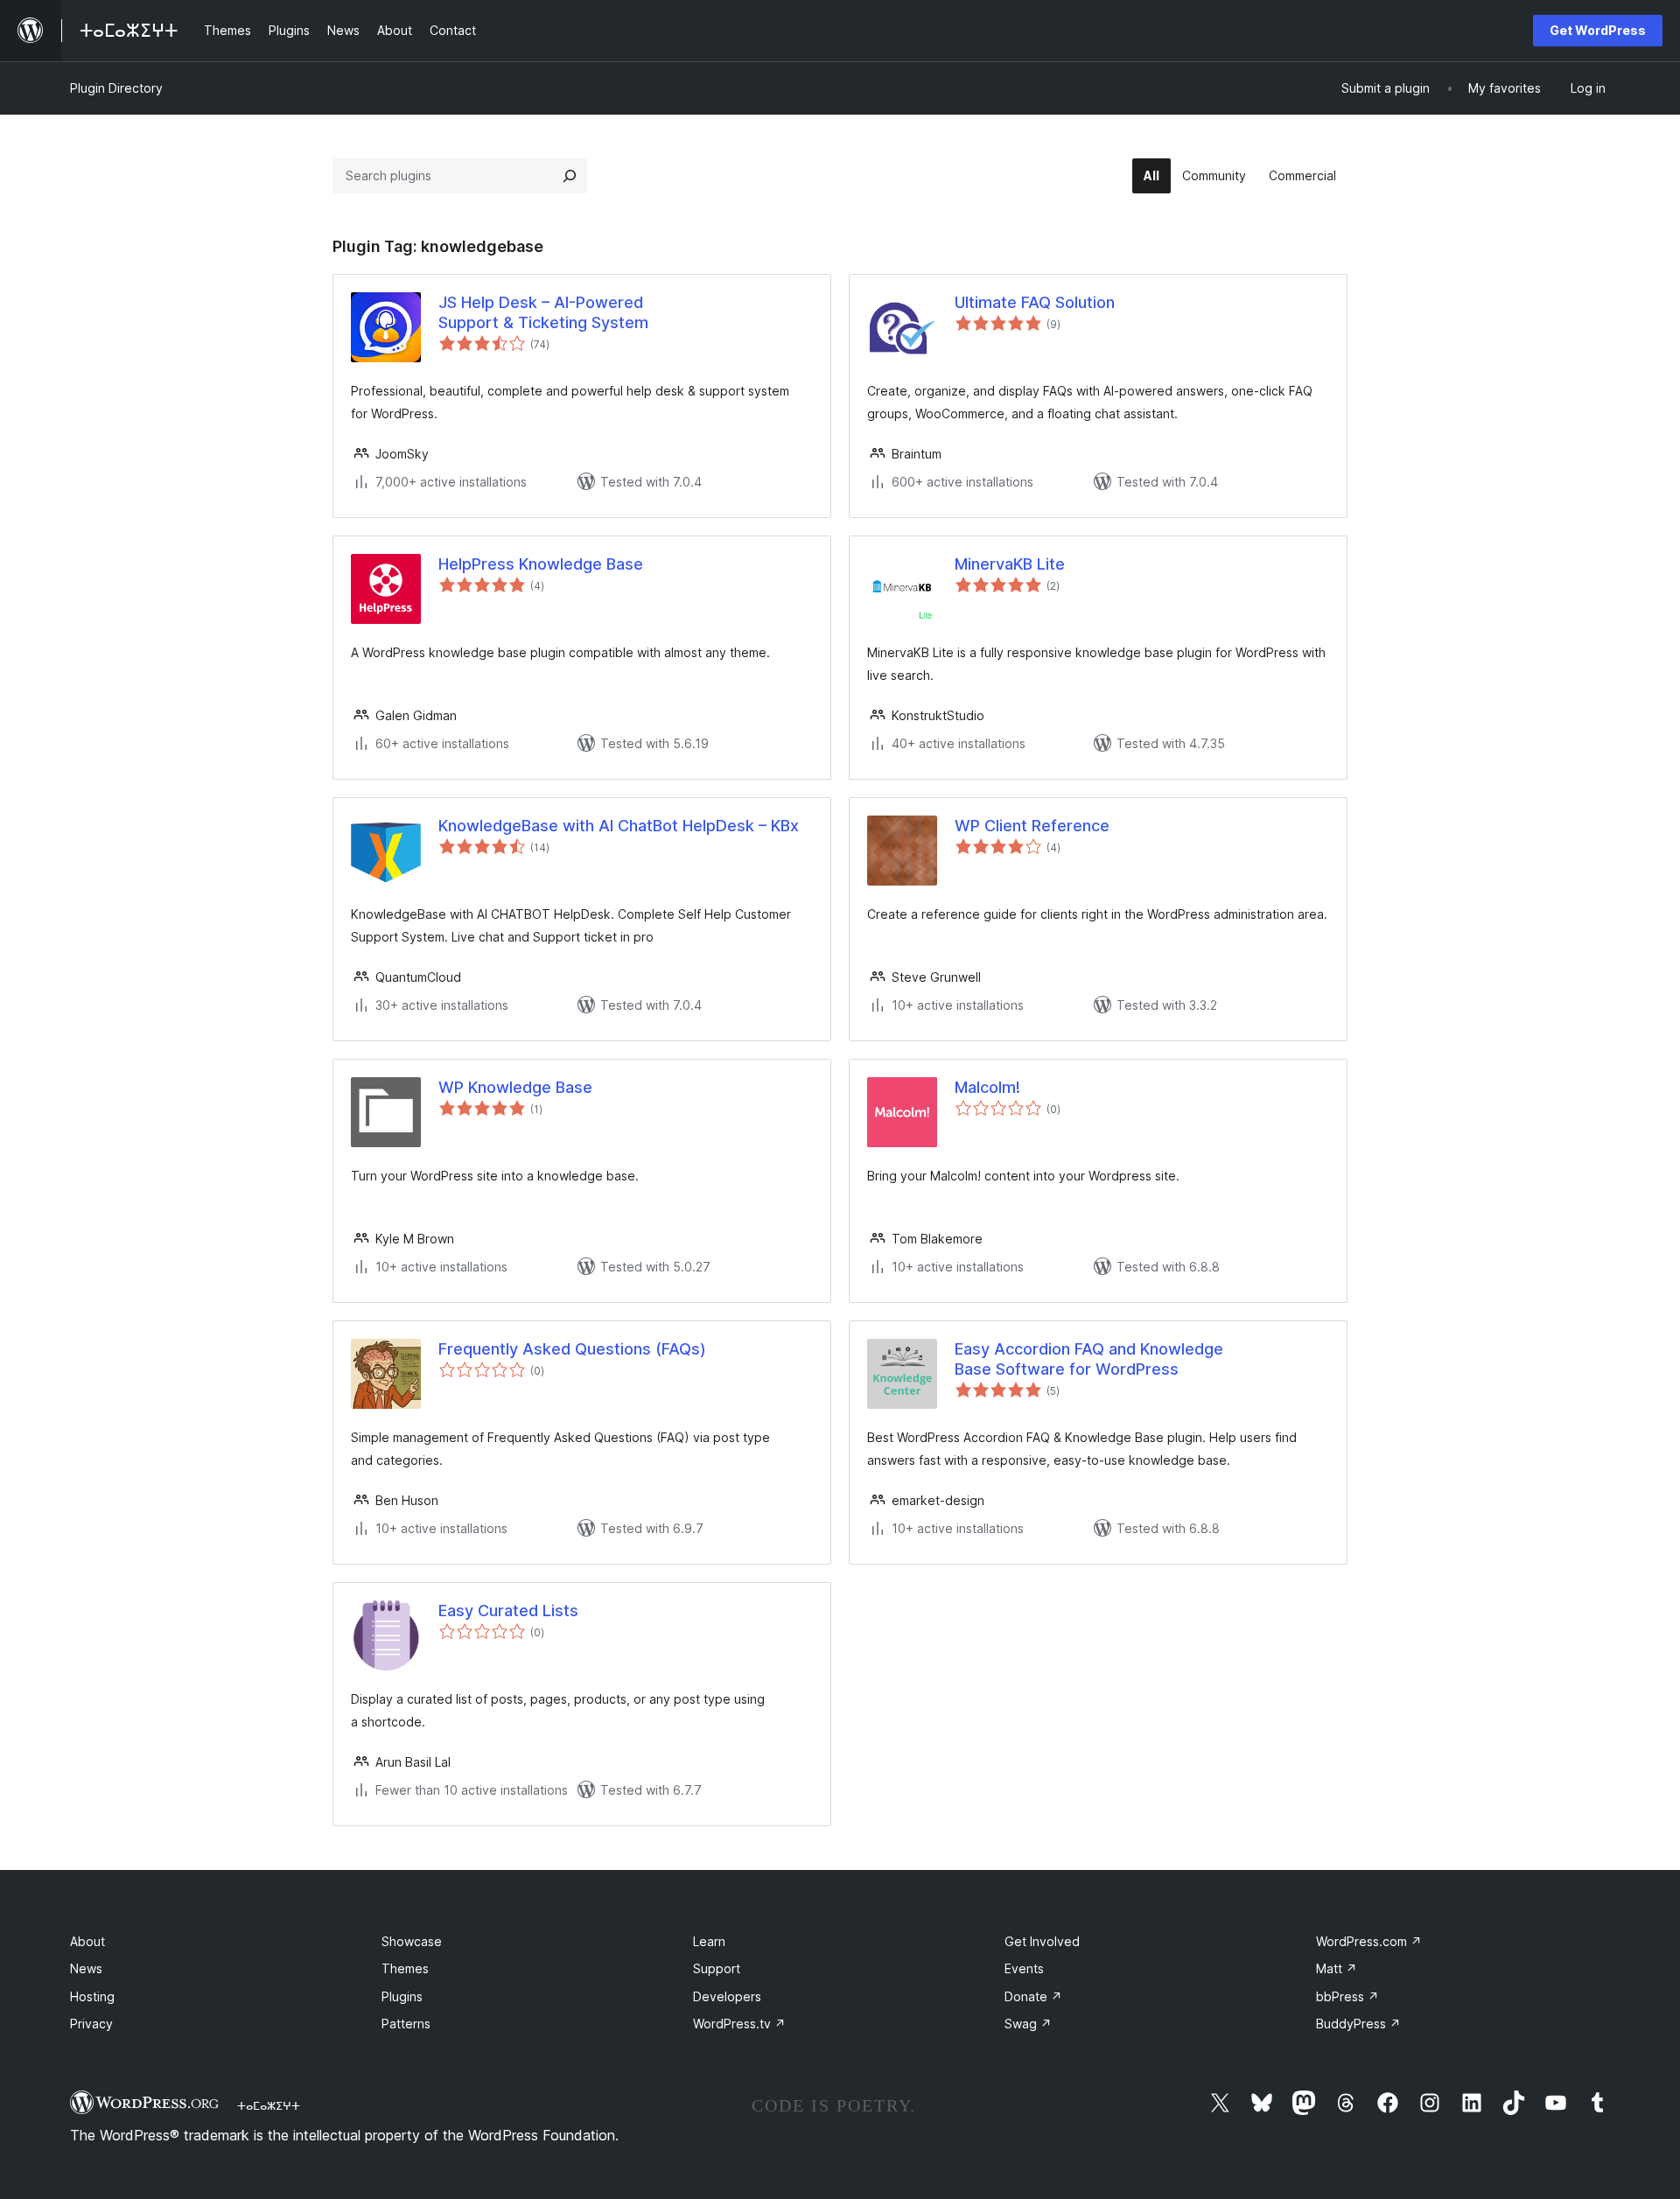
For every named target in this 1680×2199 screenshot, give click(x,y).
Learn (709, 1941)
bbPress (1347, 1996)
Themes (405, 1968)
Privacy (91, 2024)
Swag (1028, 2024)
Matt (1337, 1968)
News (86, 1968)
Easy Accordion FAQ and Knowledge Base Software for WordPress (1089, 1359)
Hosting (92, 1996)
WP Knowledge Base (515, 1087)
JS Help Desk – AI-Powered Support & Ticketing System (543, 312)
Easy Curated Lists (508, 1611)
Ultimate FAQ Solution (1035, 302)
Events (1024, 1968)
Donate (1033, 1996)
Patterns (406, 2024)
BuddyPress (1358, 2024)
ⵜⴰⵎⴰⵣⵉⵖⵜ (269, 2105)
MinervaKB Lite (1010, 564)
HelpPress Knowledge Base (541, 564)
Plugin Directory (116, 88)
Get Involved (1042, 1941)
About (87, 1941)
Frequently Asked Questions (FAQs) (572, 1349)
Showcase (412, 1941)
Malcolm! (987, 1087)
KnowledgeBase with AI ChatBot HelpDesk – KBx (619, 826)
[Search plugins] (570, 176)
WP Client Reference (1032, 826)
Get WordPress (1598, 30)
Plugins (402, 1996)
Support (717, 1968)
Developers (727, 1996)
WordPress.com (1369, 1941)
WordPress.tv (739, 2024)
